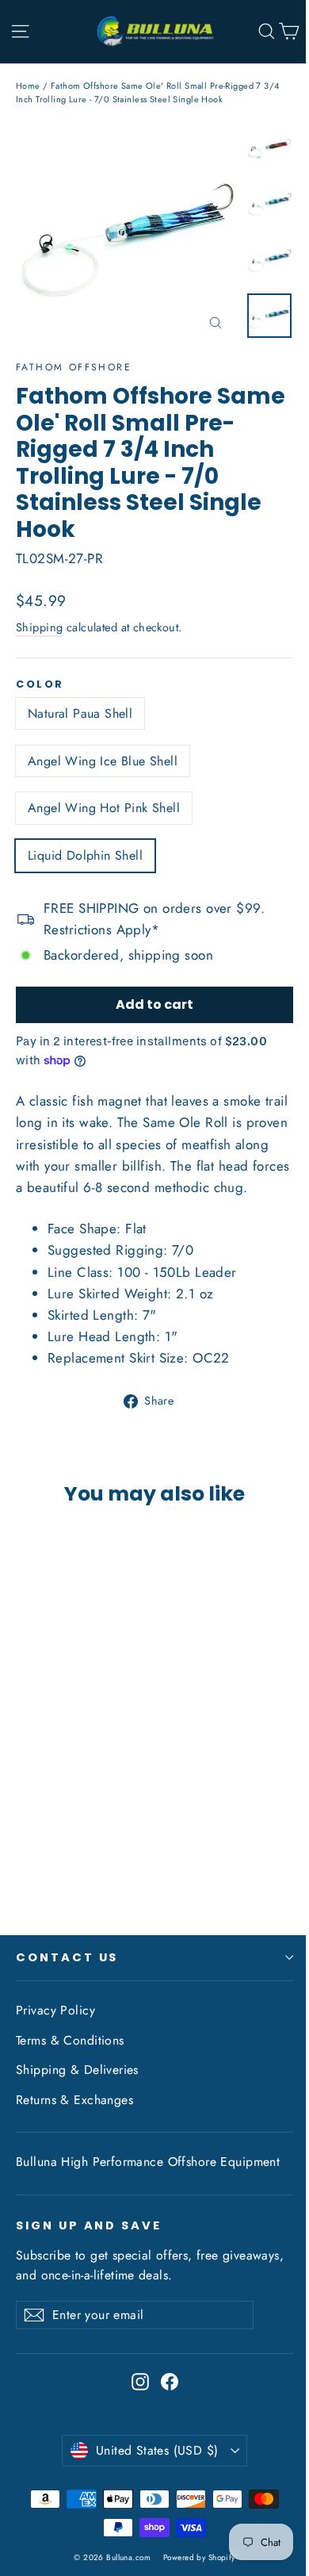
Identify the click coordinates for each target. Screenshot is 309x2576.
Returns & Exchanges (74, 2100)
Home (28, 86)
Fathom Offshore (74, 367)
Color (40, 684)
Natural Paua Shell (80, 713)
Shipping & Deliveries (77, 2070)
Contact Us (67, 1957)
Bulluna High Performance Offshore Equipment (148, 2162)
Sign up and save (89, 2225)
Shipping (39, 627)
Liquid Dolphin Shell (85, 855)
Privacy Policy (55, 2010)
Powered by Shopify (199, 2557)
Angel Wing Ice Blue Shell (103, 761)
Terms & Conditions (70, 2040)
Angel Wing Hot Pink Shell (104, 808)
